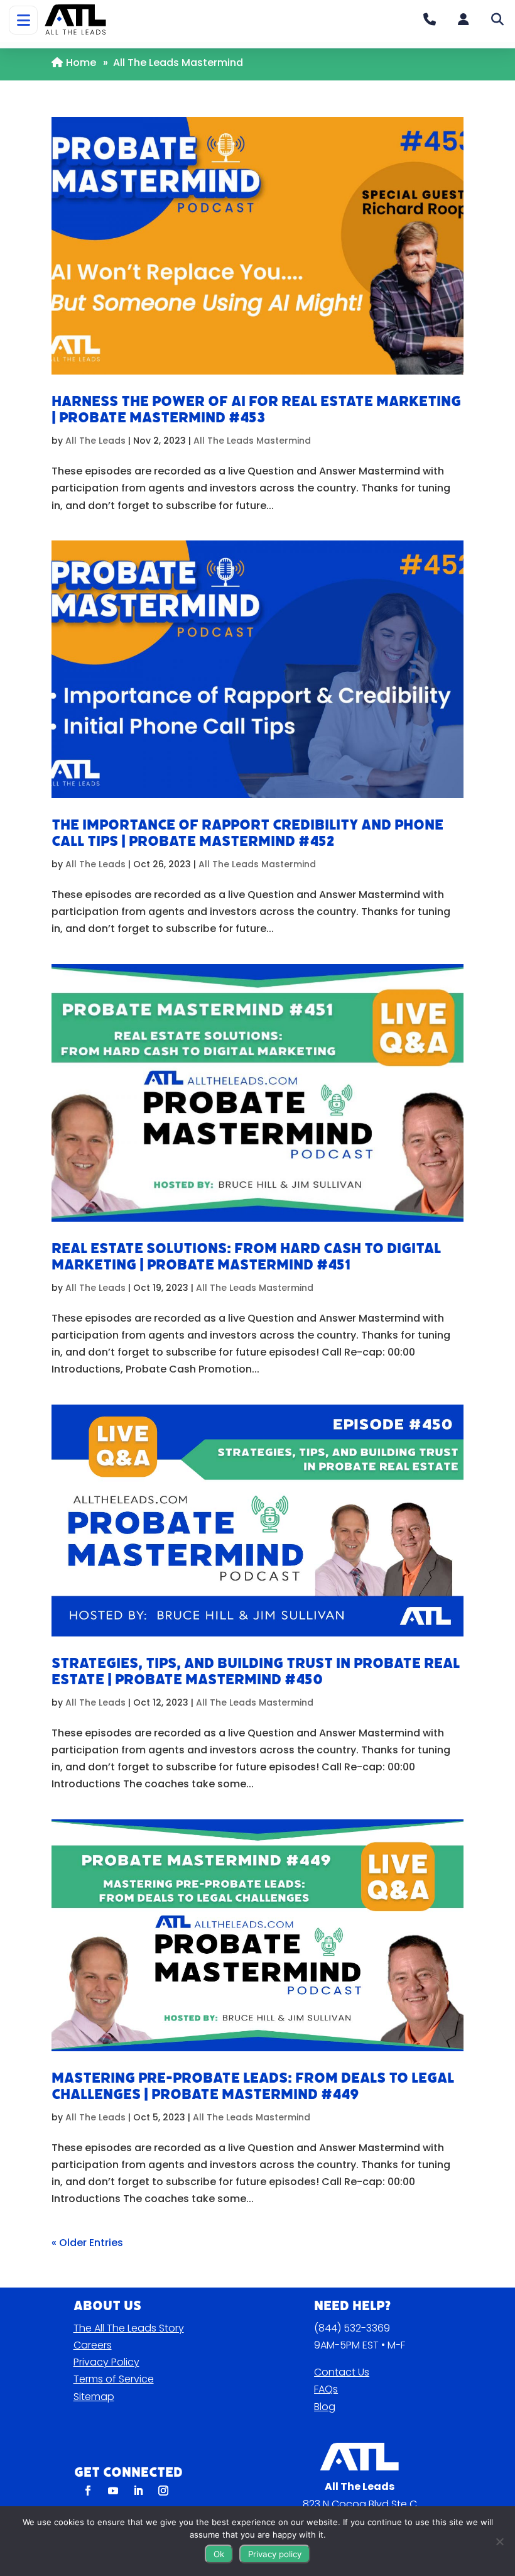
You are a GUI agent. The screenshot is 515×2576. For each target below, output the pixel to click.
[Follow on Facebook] (88, 2491)
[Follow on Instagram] (163, 2491)
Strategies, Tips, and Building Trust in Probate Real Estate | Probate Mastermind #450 (256, 1671)
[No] (499, 2541)
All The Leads (95, 441)
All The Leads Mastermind (252, 441)
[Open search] (497, 19)
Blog (325, 2407)
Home (81, 63)
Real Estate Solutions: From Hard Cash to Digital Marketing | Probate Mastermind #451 (246, 1257)
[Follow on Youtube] (113, 2491)
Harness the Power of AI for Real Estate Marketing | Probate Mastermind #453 (256, 409)
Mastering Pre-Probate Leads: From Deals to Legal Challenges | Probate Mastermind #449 (253, 2086)
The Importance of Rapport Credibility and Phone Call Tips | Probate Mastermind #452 (247, 833)
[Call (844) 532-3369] (430, 19)
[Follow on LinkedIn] (138, 2491)
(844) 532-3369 (352, 2328)
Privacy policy (275, 2554)
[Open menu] (23, 20)
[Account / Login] (463, 19)
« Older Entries (87, 2243)
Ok (219, 2554)
